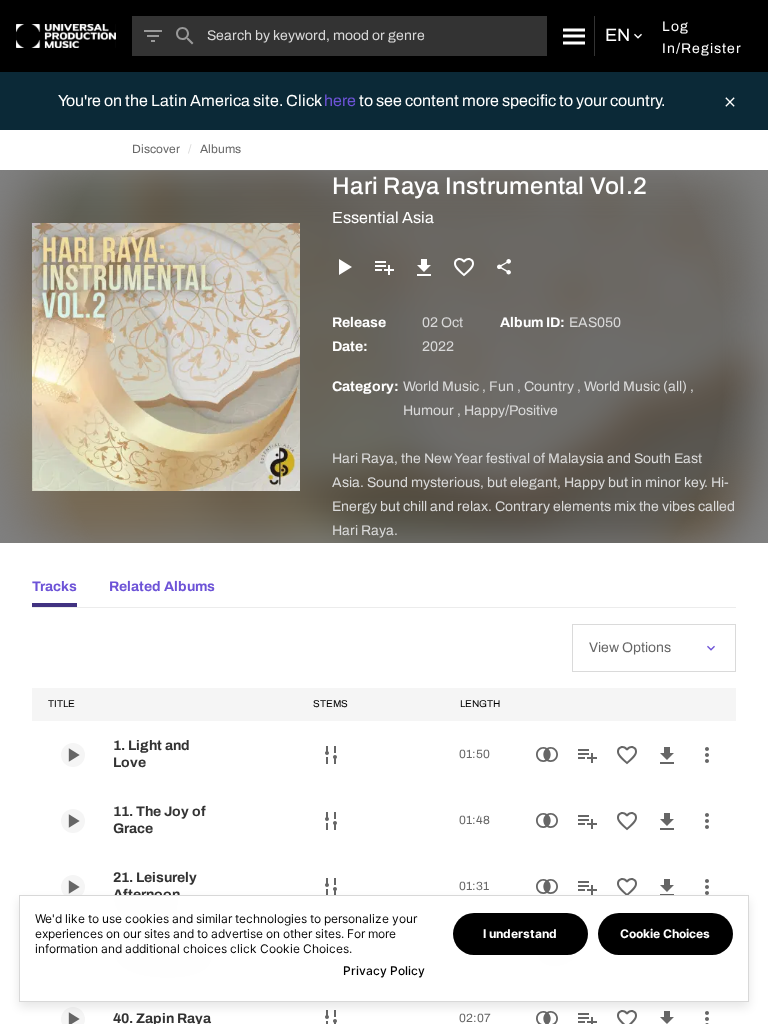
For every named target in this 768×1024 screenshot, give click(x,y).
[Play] (344, 267)
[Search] (570, 36)
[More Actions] (707, 755)
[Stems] (331, 755)
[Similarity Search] (547, 755)
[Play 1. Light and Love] (73, 755)
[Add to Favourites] (464, 267)
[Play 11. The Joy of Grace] (73, 821)
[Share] (504, 267)
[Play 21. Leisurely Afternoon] (73, 887)
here (341, 100)
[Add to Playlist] (384, 267)
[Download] (424, 267)
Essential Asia (383, 217)
